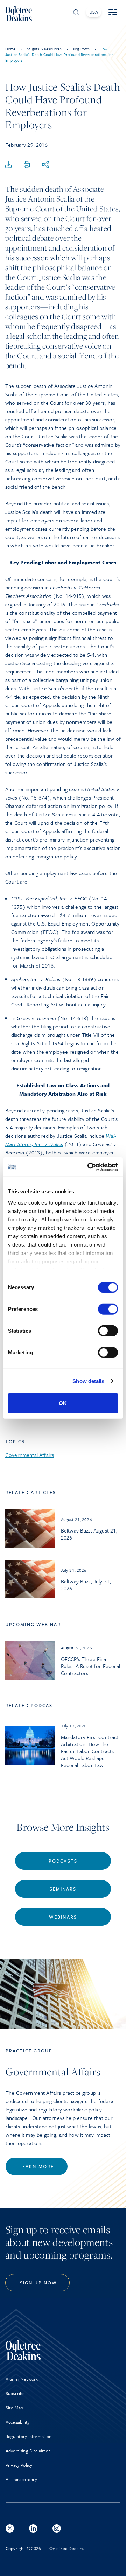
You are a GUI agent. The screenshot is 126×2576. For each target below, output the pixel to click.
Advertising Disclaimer (28, 2451)
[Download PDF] (8, 165)
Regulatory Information (29, 2436)
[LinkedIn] (33, 2528)
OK (63, 1403)
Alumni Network (22, 2379)
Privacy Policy (19, 2465)
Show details (88, 1381)
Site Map (14, 2408)
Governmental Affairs (30, 1455)
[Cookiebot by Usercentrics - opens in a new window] (89, 1167)
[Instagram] (57, 2528)
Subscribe (15, 2393)
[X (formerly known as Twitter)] (10, 2528)
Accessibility (18, 2422)
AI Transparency (21, 2479)
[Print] (27, 165)
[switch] (108, 1309)
